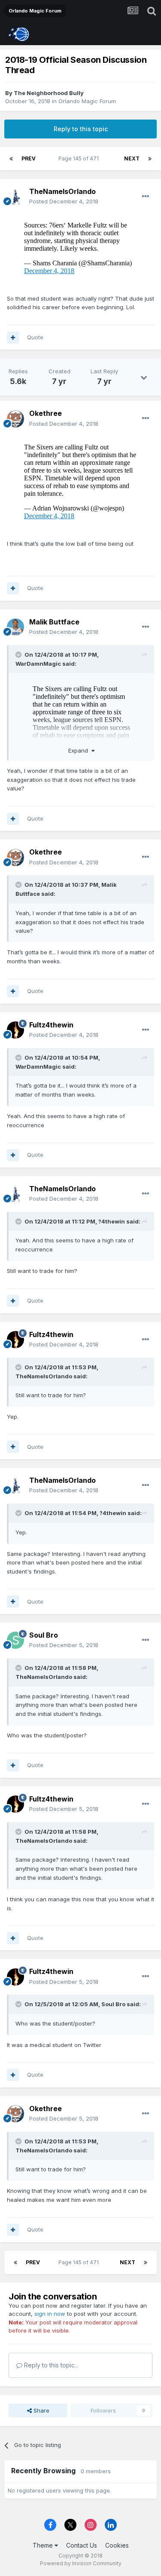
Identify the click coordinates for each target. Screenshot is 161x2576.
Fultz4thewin (51, 1025)
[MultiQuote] (13, 338)
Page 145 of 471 (80, 158)
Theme (44, 2545)
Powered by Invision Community (81, 2563)
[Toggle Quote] (19, 655)
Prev (29, 158)
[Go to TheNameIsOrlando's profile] (15, 197)
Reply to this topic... (50, 2365)
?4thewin (112, 1221)
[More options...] (146, 197)
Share (41, 2410)
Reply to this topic (81, 129)
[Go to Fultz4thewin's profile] (15, 1030)
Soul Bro (44, 1635)
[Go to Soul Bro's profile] (15, 1640)
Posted (64, 201)
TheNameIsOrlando (62, 191)
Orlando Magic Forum (87, 101)
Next (132, 158)
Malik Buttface (54, 622)
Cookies (117, 2545)
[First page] (11, 159)
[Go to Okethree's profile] (15, 419)
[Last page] (150, 159)
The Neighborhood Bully (49, 93)
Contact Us (82, 2545)
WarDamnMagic (38, 664)
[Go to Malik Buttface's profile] (15, 627)
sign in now (50, 2314)
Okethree (46, 413)
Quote (35, 337)
